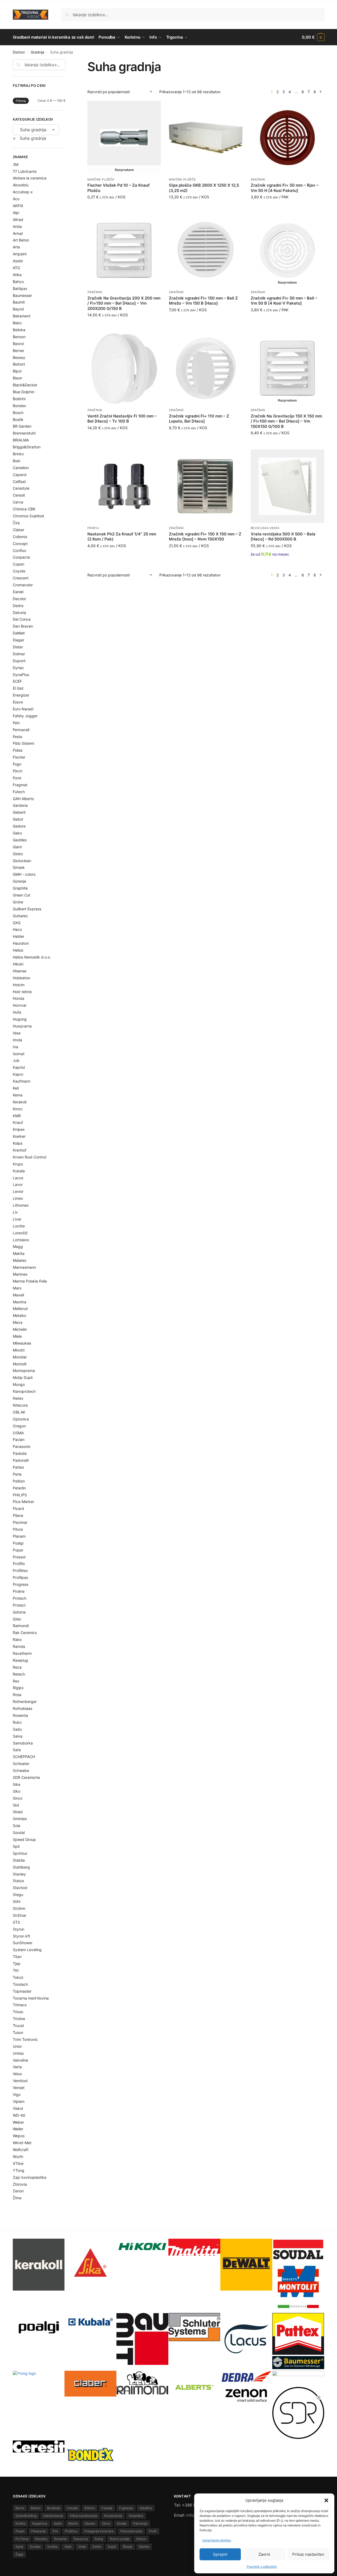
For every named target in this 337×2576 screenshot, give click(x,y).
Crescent (21, 578)
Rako (17, 1639)
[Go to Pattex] (298, 2334)
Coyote (19, 571)
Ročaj (99, 2539)
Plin (55, 2531)
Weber (18, 2122)
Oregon (19, 1426)
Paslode (20, 1453)
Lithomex (21, 1205)
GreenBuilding (26, 2516)
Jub (16, 1060)
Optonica (21, 1419)
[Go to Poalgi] (39, 2327)
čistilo (97, 2547)
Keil (16, 1088)
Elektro (90, 2508)
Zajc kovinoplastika (30, 2177)
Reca (17, 1667)
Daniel (18, 592)
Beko (17, 323)
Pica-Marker (23, 1502)
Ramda (19, 1646)
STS (16, 1922)
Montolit (20, 1364)
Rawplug (20, 1660)
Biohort (19, 364)
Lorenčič (20, 1233)
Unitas (18, 2053)
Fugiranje (126, 2508)
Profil (153, 2531)
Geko (17, 833)
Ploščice (71, 2531)
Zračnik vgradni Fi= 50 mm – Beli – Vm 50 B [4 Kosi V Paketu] (284, 301)
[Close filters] (67, 63)
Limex (18, 1198)
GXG (17, 923)
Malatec (20, 1260)
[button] (326, 2500)
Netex (18, 1398)
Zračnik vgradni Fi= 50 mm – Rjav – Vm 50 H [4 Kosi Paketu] (285, 188)
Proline (19, 1591)
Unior (17, 2046)
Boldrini (19, 399)
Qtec (17, 1619)
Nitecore (20, 1405)
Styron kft (21, 1936)
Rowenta (20, 1715)
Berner (19, 351)
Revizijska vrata (265, 528)
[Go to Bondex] (90, 2454)
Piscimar (20, 1522)
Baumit (19, 302)
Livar (17, 1219)
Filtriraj (21, 101)
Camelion (21, 468)
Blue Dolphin (24, 392)
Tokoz (18, 1977)
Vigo (17, 2094)
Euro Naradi (23, 709)
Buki (17, 461)
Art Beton (21, 240)
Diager (19, 640)
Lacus (18, 1178)
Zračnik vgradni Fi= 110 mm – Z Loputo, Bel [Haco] (199, 419)
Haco (17, 929)
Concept (20, 544)
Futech (19, 792)
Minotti (19, 1350)
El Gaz (18, 688)
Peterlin (19, 1488)
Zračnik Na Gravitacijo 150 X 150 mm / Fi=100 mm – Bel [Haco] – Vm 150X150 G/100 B (286, 421)
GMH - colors (24, 874)
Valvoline (20, 2060)
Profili (93, 528)
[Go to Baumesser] (298, 2363)
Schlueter (21, 1764)
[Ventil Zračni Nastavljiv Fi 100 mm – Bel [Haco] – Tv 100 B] (124, 368)
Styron (19, 1929)
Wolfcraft (21, 2150)
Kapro (18, 1074)
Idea (17, 1033)
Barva (20, 2508)
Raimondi (21, 1626)
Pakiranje (140, 2523)
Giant (17, 847)
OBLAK (19, 1412)
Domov (19, 52)
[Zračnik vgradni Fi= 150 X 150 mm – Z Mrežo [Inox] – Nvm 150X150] (206, 486)
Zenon (18, 2191)
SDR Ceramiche (26, 1777)
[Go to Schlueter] (194, 2327)
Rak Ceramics (25, 1633)
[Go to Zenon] (246, 2395)
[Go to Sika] (90, 2262)
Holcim (19, 985)
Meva (18, 1322)
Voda (82, 2547)
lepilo (58, 2523)
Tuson (18, 2032)
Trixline (19, 2019)
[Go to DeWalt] (246, 2265)
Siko (17, 1791)
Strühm (19, 1908)
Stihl (17, 1901)
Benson (19, 337)
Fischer (19, 757)
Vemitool (20, 2081)
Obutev (90, 2523)
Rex (16, 1681)
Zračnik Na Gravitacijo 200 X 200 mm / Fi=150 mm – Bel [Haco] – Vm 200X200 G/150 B (124, 303)
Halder (19, 936)
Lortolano (21, 1240)
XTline (18, 2163)
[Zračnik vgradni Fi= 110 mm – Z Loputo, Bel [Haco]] (206, 368)
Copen (19, 564)
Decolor (19, 599)
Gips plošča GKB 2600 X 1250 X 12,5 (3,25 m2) (204, 188)
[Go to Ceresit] (39, 2446)
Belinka (19, 330)
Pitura (18, 1529)
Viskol (18, 2108)
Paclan (19, 1439)
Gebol (18, 819)
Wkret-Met (22, 2143)
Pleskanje (38, 2531)
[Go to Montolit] (298, 2287)
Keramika (136, 2516)
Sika (17, 1784)
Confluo (19, 550)
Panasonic (22, 1446)
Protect (19, 1605)
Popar (18, 1550)
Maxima (20, 1302)
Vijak (68, 2547)
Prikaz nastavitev (308, 2554)
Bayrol (18, 309)
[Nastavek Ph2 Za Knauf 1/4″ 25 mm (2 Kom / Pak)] (124, 486)
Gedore (19, 826)
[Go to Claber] (90, 2384)
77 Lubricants (25, 171)
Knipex (19, 1129)
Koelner (19, 1136)
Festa (17, 737)
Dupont (19, 661)
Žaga (19, 2554)
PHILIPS (20, 1495)
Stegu (18, 1895)
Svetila (52, 2547)
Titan (17, 1957)
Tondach (20, 1984)
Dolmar (19, 654)
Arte (16, 247)
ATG (16, 268)
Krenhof (20, 1150)
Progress (21, 1584)
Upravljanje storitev (217, 2540)
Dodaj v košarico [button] (206, 208)
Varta (17, 2067)
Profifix (19, 1564)
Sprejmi (220, 2554)
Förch (18, 771)
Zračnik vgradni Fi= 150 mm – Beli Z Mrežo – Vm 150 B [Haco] (203, 301)
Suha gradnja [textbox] (29, 138)
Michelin (20, 1329)
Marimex (20, 1274)
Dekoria (19, 613)
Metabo (19, 1315)
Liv (15, 1212)
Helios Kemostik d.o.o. (32, 957)
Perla (17, 1474)
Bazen (36, 2508)
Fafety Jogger (25, 716)
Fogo (17, 764)
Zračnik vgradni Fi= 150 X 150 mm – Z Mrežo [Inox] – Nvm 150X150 (205, 537)
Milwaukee (22, 1343)
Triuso (18, 2012)
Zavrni (264, 2554)
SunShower (23, 1943)
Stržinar (20, 1915)
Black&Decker (25, 385)
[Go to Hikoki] (142, 2246)
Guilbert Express (27, 909)
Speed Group (24, 1839)
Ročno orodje (120, 2539)
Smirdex (20, 1819)
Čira (16, 523)
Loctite (19, 1226)
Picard (18, 1508)
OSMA (18, 1433)
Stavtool (20, 1888)
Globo (18, 854)
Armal (18, 233)
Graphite (20, 888)
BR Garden (22, 426)
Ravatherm (22, 1653)
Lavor (18, 1184)
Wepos (19, 2136)
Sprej (19, 2547)
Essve (18, 702)
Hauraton (21, 943)
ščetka (144, 2547)
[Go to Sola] (298, 2378)
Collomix (20, 537)
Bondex (19, 406)
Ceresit (19, 495)
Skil (16, 1805)
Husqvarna (22, 1026)
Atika (17, 275)
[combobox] (29, 138)
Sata (17, 1750)
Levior (18, 1191)
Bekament (22, 316)
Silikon (141, 2539)
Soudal (19, 1832)
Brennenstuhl (24, 433)
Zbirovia (20, 2184)
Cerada (72, 2508)
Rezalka (41, 2539)
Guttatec (20, 916)
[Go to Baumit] (142, 2339)
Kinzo (18, 1109)
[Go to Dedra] (246, 2377)
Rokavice (81, 2539)
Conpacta (21, 557)
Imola (17, 1040)
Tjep (17, 1963)
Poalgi (18, 1543)
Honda (19, 998)
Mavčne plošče (101, 179)
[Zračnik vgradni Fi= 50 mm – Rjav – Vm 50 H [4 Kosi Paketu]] (287, 138)
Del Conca (22, 619)
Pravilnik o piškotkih (262, 2567)
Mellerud (20, 1309)
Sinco (18, 1798)
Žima (17, 2198)
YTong (19, 2170)
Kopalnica (40, 2523)
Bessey (19, 357)
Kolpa (18, 1143)
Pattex (19, 1467)
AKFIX (18, 206)
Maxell (18, 1295)
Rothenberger (25, 1701)
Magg (18, 1246)
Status (18, 1881)
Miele (17, 1336)
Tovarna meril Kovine (31, 1998)
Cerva (18, 502)
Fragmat (20, 785)
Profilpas (20, 1577)
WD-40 (19, 2115)
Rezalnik (61, 2539)
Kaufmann (22, 1081)
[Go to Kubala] (90, 2322)
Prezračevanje (131, 2531)
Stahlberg (21, 1867)
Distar (18, 647)
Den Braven (23, 626)
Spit (16, 1846)
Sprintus (20, 1853)
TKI (16, 1970)
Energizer (21, 695)
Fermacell (21, 730)
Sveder (35, 2547)
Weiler (18, 2129)
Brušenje (54, 2508)
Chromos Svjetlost (29, 516)
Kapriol (19, 1067)
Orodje (122, 2523)
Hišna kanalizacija (84, 2516)
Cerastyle (21, 488)
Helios (18, 950)
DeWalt (19, 633)
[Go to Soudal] (298, 2250)
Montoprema (24, 1371)
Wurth (18, 2157)
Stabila (19, 1860)
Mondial (20, 1357)
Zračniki (258, 179)
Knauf (18, 1122)
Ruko (17, 1722)
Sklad (18, 1812)
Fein (16, 723)
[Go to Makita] (194, 2247)
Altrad (18, 220)
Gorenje (19, 881)
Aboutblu (21, 185)
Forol (17, 778)
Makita (19, 1253)
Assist (18, 261)
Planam (19, 1536)
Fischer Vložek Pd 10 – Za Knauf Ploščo (119, 188)
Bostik (18, 419)
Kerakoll (20, 1102)
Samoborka (23, 1743)
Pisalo (20, 2531)
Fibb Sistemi (23, 743)
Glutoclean (22, 861)
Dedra (18, 606)
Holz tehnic (23, 992)
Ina (15, 1047)
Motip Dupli (23, 1377)
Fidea (18, 750)
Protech (20, 1598)
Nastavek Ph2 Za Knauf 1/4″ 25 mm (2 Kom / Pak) (122, 537)
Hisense (20, 971)
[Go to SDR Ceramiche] (298, 2413)
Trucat (18, 2026)
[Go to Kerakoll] (39, 2265)
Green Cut (22, 895)
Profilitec (20, 1570)
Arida (17, 226)
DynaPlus (21, 675)
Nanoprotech (24, 1391)
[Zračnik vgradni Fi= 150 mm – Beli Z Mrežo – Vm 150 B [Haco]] (206, 250)
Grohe (18, 902)
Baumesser (22, 295)
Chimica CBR (24, 509)
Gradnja (37, 52)
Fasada (107, 2508)
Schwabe (21, 1770)
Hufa (17, 1012)
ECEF (17, 681)
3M (16, 164)
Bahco (18, 282)
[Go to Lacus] (246, 2339)
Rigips (18, 1688)
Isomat (19, 1054)
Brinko (18, 454)
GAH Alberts (23, 799)
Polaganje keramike (99, 2531)
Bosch (18, 413)
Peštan (19, 1481)
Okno (106, 2523)
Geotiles (20, 840)
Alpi (16, 213)
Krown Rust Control (29, 1157)
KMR (17, 1116)
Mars (17, 1288)
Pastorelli (21, 1460)
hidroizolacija (53, 2516)
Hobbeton (21, 978)
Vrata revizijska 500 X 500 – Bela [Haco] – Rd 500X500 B (283, 537)
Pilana (18, 1515)
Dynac (18, 668)
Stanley (19, 1874)
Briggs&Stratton (27, 447)
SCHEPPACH (24, 1757)
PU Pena (22, 2539)
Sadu (17, 1729)
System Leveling (27, 1950)
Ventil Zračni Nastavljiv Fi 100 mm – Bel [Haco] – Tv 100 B (122, 419)
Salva (18, 1736)
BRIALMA (21, 440)
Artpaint (20, 254)
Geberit (19, 812)
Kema (18, 1095)
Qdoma (19, 1612)
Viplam (19, 2101)
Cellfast (19, 482)
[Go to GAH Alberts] (194, 2388)
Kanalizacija (113, 2516)
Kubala (19, 1171)
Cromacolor (23, 585)
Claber (19, 530)
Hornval (19, 1005)
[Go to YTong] (39, 2397)
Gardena (20, 805)
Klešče (21, 2523)
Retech (19, 1674)
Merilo (73, 2523)
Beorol (18, 344)
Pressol (19, 1557)
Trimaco (20, 2005)
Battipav (20, 288)
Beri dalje (124, 208)
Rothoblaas (23, 1708)
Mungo (19, 1384)
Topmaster (22, 1991)
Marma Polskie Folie (30, 1281)
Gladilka (146, 2508)
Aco (16, 199)
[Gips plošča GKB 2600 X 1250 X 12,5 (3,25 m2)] (206, 138)
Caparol (20, 475)
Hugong (20, 1019)
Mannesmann (24, 1267)
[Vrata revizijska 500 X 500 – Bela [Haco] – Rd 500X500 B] (287, 486)
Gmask (19, 867)
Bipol (17, 371)
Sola (17, 1826)
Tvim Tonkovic (25, 2039)
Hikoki (18, 964)
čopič (112, 2547)
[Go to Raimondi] (142, 2383)
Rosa (17, 1695)
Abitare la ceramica (30, 178)
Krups (18, 1164)
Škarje (128, 2547)
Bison (17, 378)
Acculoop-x (23, 192)
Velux (17, 2074)
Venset (19, 2088)
